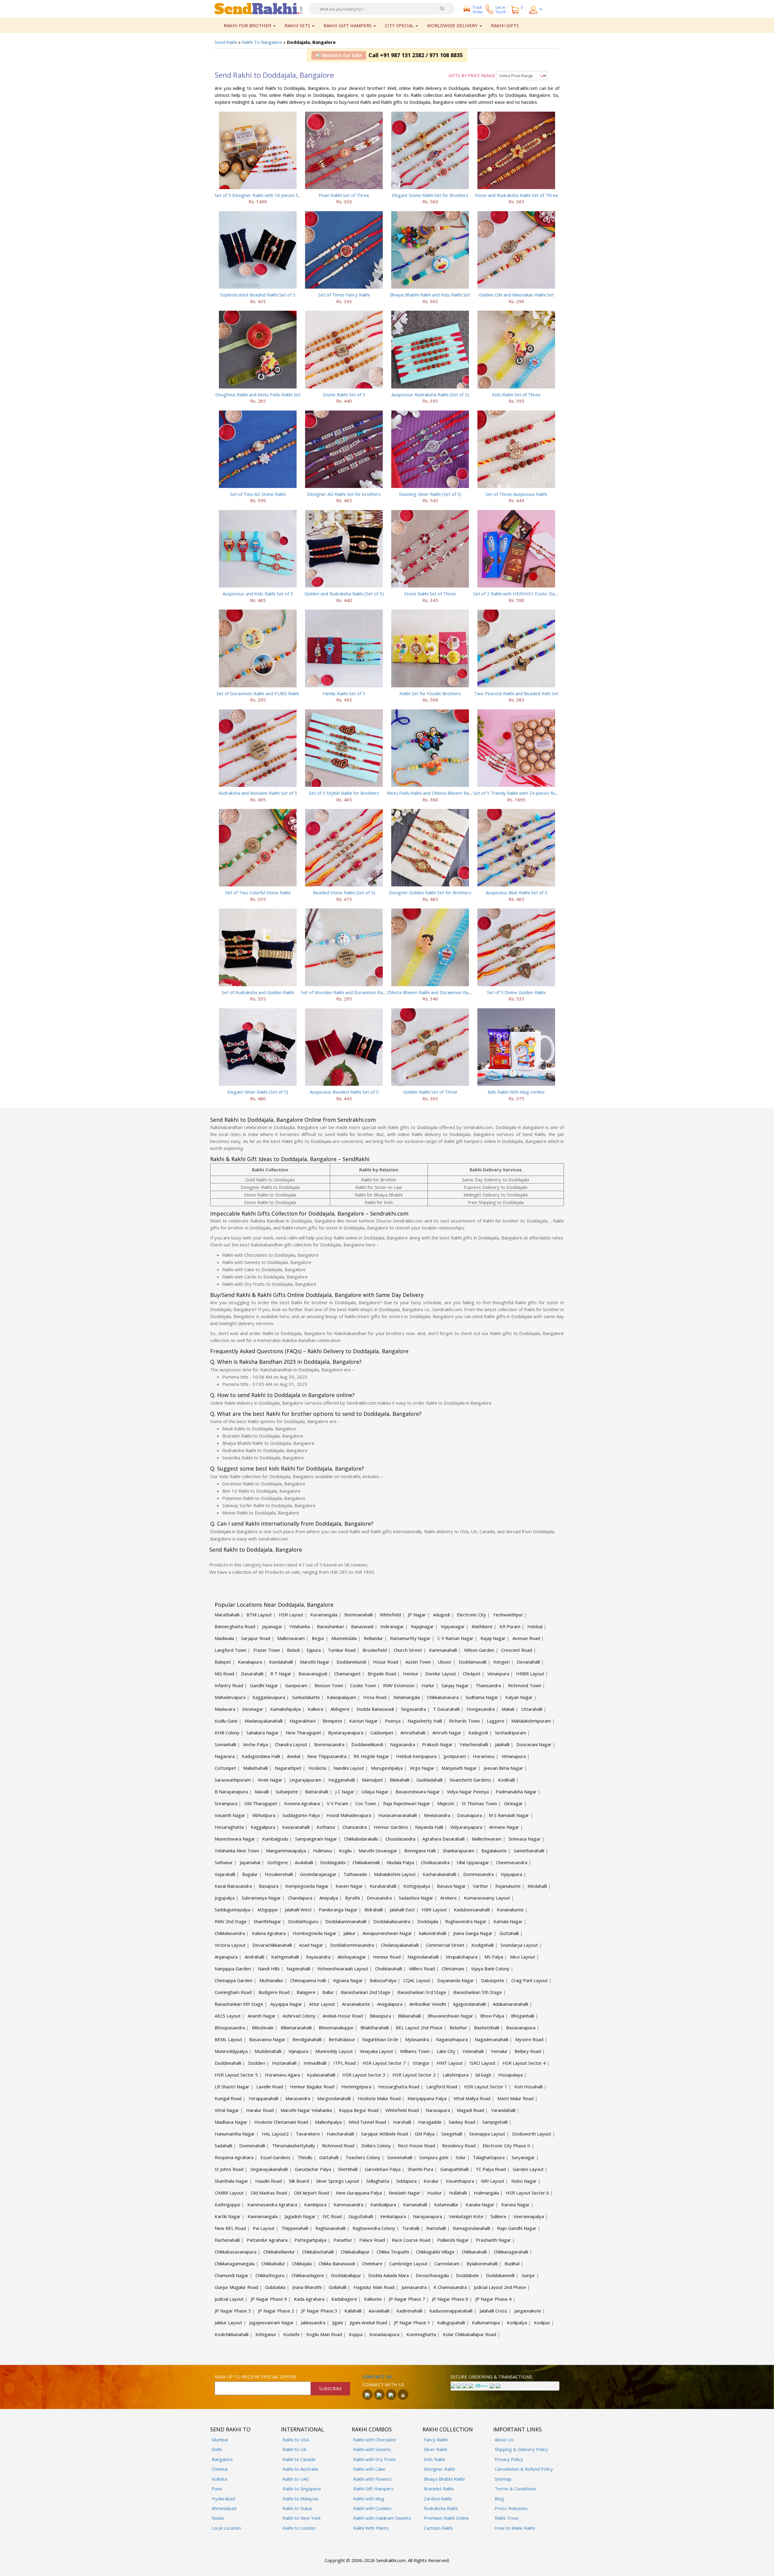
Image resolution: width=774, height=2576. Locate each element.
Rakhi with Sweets (372, 2449)
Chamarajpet (347, 1674)
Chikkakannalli (366, 1862)
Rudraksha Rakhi (441, 2508)
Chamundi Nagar (232, 2275)
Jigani (338, 2322)
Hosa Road (375, 1697)
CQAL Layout (417, 1980)
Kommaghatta (421, 2334)
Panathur (343, 2240)
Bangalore (222, 2459)
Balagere (306, 1992)
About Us (504, 2440)
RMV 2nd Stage (231, 1921)
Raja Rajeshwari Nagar (407, 1803)
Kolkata (219, 2479)
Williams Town (415, 2051)
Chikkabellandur (279, 2252)
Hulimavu (322, 1851)
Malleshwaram (487, 1839)
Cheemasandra (512, 1862)
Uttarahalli (532, 1709)
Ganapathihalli (454, 2169)
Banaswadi (362, 1626)
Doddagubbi (333, 1862)
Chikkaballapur (355, 2252)
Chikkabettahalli (318, 2252)
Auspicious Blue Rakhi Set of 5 (516, 892)
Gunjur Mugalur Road (236, 2287)
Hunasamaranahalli (398, 1815)
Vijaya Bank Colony (490, 1969)
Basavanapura (521, 2028)
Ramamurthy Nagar (410, 1638)
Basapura (269, 1886)
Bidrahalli (374, 1910)
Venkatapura (393, 2216)
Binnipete (332, 1721)
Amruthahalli (413, 1733)
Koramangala (324, 1615)
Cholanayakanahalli (400, 1945)
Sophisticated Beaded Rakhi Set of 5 (258, 295)
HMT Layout (450, 2063)
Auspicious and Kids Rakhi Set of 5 (258, 594)
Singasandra (413, 1709)
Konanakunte (510, 1910)
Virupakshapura (462, 1957)
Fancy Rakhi (436, 2440)
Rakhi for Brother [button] (248, 25)
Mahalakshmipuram (531, 1721)
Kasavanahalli (296, 1827)
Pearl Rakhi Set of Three (344, 195)
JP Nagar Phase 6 (450, 2299)
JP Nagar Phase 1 (412, 2322)
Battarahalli (317, 1792)
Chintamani (453, 1969)
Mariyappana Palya (427, 2098)
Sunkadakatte (306, 1697)
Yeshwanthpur (508, 1615)
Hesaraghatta (229, 1827)
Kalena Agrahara (269, 1933)
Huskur (435, 2193)
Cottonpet (225, 1768)
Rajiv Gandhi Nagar (517, 2228)
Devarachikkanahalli (272, 1945)
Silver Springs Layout (338, 2181)
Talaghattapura (489, 2157)
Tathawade (355, 1874)
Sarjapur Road (256, 1638)
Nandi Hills (269, 1969)
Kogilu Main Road (324, 2334)
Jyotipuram (455, 1756)
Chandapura (300, 1898)
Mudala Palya (400, 1862)
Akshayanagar (352, 1957)
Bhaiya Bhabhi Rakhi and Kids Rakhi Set (430, 295)
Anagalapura (390, 2004)
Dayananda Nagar (456, 1980)
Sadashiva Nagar (416, 1898)
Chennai (220, 2469)
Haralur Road (260, 2110)
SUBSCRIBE (330, 2389)
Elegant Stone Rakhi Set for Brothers (430, 195)
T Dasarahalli (446, 1709)
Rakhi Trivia (506, 2518)
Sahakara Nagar (263, 1733)
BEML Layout (228, 2039)
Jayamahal (250, 1862)
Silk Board (299, 2181)
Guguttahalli (361, 2216)
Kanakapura (250, 1662)
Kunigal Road (228, 2098)
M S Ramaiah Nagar (509, 1815)
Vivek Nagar (270, 1780)
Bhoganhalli (523, 2016)
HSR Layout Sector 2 (414, 2075)
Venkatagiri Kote (466, 2216)
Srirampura (226, 1803)
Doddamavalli (473, 1662)
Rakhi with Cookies (372, 2508)
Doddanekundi (351, 1662)
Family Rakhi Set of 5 (344, 693)
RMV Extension (399, 1685)
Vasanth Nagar (230, 1815)
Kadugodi (478, 1733)
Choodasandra (400, 1839)
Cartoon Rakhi (438, 2528)
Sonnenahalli (400, 2157)
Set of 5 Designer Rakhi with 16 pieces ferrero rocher (270, 195)
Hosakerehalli (279, 1874)
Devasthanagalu (432, 2275)
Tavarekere (308, 2134)
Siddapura (406, 2181)
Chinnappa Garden (234, 1980)
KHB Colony (227, 1733)
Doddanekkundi (367, 1744)
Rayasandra (318, 1957)
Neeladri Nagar (405, 2193)
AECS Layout (228, 2016)
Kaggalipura (263, 1827)
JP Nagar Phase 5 (233, 2311)
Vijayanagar (453, 1626)
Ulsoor (445, 1662)
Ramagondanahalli (472, 2228)
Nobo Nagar (524, 2181)
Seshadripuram (511, 1733)
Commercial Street (445, 1945)
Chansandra (355, 1827)
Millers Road (422, 1969)
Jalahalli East (402, 1910)
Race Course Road (411, 2240)
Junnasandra (414, 2287)
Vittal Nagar (227, 2110)
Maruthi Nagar (315, 1662)
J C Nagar (345, 1792)
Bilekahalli (400, 1780)
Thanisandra (488, 1685)
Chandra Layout (291, 1744)
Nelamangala (407, 1697)
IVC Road (332, 2216)
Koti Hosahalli (528, 2087)
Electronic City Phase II (506, 2146)
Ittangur (421, 2063)
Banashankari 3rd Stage (422, 1992)
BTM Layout (259, 1615)
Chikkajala (302, 2263)
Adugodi (441, 1615)
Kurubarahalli (383, 1886)
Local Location (226, 2528)
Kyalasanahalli (321, 2075)
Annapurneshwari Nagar (387, 1933)
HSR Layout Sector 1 (486, 2087)
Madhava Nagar (231, 2122)
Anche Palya (255, 1744)
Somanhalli (225, 1744)
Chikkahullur (273, 2263)
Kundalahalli (281, 1662)
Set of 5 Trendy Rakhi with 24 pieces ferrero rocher (527, 793)
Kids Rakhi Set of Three (516, 394)
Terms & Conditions (515, 2489)
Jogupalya (225, 1898)
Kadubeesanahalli (472, 1910)
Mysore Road (529, 2039)
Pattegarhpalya (311, 2240)
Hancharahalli (340, 2134)
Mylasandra (417, 2039)
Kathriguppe (228, 2204)
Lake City (446, 2051)
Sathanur (224, 1862)
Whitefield (390, 1615)
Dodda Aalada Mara (389, 2275)
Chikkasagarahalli (511, 2252)
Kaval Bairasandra (233, 1886)
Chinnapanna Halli (308, 1980)
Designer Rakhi (439, 2469)
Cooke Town (363, 1685)
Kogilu (345, 1851)
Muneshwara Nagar (235, 1839)
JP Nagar (417, 1615)
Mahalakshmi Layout (395, 1874)
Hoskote (317, 1768)
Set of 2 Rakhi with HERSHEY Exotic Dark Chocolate (527, 594)
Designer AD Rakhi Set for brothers (344, 494)
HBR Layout (434, 1910)
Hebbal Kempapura (416, 1756)
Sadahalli (223, 2146)
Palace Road (372, 2240)
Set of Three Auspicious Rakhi (516, 494)
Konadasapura (384, 2334)
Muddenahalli (268, 2051)
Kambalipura (383, 2204)
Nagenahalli (298, 1969)
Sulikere (498, 2216)
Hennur (411, 1674)
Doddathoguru (303, 1921)
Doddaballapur (346, 2275)
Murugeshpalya (387, 1768)
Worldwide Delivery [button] (453, 25)
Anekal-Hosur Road (343, 2016)
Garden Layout (528, 2169)
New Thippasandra (327, 1756)
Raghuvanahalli (330, 2228)
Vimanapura (514, 1756)
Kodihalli (506, 1780)
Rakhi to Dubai (297, 2508)
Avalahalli (304, 1862)
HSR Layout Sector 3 (364, 2075)
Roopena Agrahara (234, 2157)
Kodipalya (517, 2322)
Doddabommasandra (352, 1945)
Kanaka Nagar (480, 2204)
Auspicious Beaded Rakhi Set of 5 (344, 1092)
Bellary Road (528, 2051)
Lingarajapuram (305, 1780)
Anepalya (329, 1898)
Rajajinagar (422, 1626)
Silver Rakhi (436, 2449)
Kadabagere (344, 2299)
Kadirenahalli (409, 2311)
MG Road (224, 1674)
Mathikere (482, 1626)
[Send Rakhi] (259, 8)
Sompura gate (434, 2157)
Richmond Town (525, 1685)
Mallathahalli (255, 1768)
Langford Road (442, 2087)
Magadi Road (470, 2110)
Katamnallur (446, 2204)
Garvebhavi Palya (383, 2169)
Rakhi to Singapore (302, 2489)
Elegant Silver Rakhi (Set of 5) (258, 1092)
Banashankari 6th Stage (239, 2004)
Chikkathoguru (270, 2275)
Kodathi (291, 2334)
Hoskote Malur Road (379, 2098)
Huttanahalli (284, 2063)
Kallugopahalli (451, 2322)
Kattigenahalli (285, 1957)
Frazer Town (267, 1650)
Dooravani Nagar (534, 1744)
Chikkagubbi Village (435, 2252)
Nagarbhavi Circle (380, 2039)
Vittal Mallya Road (472, 2098)
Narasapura (438, 2110)
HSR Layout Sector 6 (527, 2193)
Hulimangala (486, 2193)
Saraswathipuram (233, 1780)
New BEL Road (230, 2228)
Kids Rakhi (434, 2459)
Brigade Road (382, 1674)
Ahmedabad (224, 2508)
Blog (499, 2499)
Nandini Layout (349, 1768)
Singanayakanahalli (269, 2169)
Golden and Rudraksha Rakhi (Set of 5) (344, 594)
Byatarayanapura (346, 1733)
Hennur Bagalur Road (312, 2087)
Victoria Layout (230, 1945)
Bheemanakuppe (336, 2028)
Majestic (446, 1803)
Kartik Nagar (228, 2216)
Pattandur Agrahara (267, 2240)
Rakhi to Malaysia (300, 2499)
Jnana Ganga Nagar (473, 1933)
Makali (508, 1709)
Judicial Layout (229, 2299)
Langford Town (231, 1650)
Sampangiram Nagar (316, 1839)
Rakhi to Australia (300, 2469)
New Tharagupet (303, 1733)
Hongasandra (481, 1709)
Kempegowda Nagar (307, 1886)
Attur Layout (322, 2004)
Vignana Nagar (348, 1980)
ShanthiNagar (267, 1921)
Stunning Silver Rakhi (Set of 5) (430, 494)
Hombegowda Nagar (315, 1933)
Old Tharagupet (261, 1803)
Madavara (225, 1709)
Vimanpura (498, 1674)
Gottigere (278, 1862)
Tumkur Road (342, 1650)
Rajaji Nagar (493, 1638)
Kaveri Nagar (349, 1886)
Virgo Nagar (422, 1768)
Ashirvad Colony (299, 2016)
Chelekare (372, 2263)
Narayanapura (428, 2216)
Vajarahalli (225, 1874)
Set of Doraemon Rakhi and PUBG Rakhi (258, 693)
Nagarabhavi (303, 1721)
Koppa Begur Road (359, 2110)
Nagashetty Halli (425, 1721)
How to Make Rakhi (515, 2528)
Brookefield (375, 1650)
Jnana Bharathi (307, 2287)
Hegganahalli (342, 1780)
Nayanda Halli (429, 1827)
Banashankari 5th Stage (478, 1992)
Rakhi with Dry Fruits (374, 2459)
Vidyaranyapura (466, 1827)
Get (501, 10)
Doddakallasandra (392, 1921)
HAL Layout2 (275, 2134)
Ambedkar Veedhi (428, 2004)
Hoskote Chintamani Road (281, 2122)
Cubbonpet (382, 1733)
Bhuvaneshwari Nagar (450, 2016)
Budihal (512, 2263)
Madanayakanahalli (264, 1721)
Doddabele (467, 2275)
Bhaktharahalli (375, 2028)
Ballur (328, 1992)
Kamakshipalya (286, 1709)
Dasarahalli (252, 1674)
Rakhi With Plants (371, 2528)
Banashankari (330, 1626)
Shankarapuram (459, 1851)
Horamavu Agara (282, 2075)
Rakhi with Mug (369, 2499)
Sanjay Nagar (455, 1685)
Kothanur (326, 1827)
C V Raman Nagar (455, 1638)
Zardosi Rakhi (438, 2499)
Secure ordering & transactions (491, 2377)
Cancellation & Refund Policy (524, 2469)
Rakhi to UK (294, 2449)
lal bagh (483, 2075)
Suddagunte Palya (301, 1815)
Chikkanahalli (474, 2252)
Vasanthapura (460, 2181)
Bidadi (293, 1650)
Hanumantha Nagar (235, 2134)
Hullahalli (458, 2193)
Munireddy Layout (334, 2051)
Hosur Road (386, 1662)
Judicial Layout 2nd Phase (500, 2287)
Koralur (431, 2181)
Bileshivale (263, 2028)
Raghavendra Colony (374, 2228)
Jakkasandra (313, 2322)
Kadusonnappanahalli (451, 2311)
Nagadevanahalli (491, 2039)
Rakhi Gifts (505, 25)
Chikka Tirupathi (393, 2252)
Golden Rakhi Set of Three (430, 1092)
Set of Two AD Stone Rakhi (258, 494)
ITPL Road (345, 2063)
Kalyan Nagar (519, 1697)
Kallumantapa (486, 2322)
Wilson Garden (479, 1650)
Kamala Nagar (508, 1921)
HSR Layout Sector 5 (236, 2075)
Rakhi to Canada (299, 2459)
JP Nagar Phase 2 (276, 2311)
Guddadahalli (429, 1780)
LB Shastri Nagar (232, 2087)
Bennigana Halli (420, 1851)
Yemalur (499, 2051)
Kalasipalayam (341, 1697)
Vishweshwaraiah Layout (343, 1969)
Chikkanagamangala (235, 2263)
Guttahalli (509, 1933)
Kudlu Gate (226, 1721)
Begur (318, 1638)
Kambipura (315, 2204)
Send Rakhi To (230, 2429)
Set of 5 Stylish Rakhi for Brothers (344, 793)
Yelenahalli (473, 2051)
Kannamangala (263, 2216)
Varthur (481, 1886)
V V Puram (338, 1803)
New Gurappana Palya (359, 2193)
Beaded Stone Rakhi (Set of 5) (344, 892)
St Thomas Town (479, 1803)
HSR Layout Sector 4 (524, 2063)
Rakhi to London (299, 2528)
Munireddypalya (231, 2051)
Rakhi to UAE (296, 2479)
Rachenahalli (227, 2240)
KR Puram (510, 1626)
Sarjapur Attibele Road (384, 2134)
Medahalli (537, 1886)
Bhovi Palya (492, 2016)
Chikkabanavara (443, 1697)
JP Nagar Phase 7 (407, 2299)
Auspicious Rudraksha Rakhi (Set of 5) (430, 394)
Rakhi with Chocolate (374, 2440)
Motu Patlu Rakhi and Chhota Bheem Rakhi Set (435, 793)
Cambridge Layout (408, 2263)
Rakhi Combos (372, 2429)
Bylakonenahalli (482, 2263)
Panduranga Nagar (338, 1910)
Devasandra (379, 1898)
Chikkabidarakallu (361, 1839)
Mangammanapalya (286, 1851)
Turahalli (411, 2228)
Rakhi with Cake (369, 2469)
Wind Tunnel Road (367, 2122)
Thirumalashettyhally (294, 2146)
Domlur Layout (441, 1674)
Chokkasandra (435, 1862)
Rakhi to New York (301, 2518)
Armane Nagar (504, 1827)
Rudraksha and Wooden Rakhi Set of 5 (258, 793)
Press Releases (511, 2508)
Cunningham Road (233, 1992)
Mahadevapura (230, 1697)
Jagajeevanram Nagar (272, 2322)
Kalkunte (373, 2299)
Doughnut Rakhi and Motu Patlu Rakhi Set (258, 394)
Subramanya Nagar (261, 1898)
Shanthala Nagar (231, 2181)
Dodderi (257, 2063)
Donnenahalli (252, 2146)
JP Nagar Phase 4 (493, 2299)
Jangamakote (528, 2311)
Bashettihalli (487, 2028)
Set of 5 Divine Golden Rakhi (516, 992)
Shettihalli (348, 2169)
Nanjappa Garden (233, 1969)
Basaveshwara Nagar (418, 1792)
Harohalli (402, 2122)
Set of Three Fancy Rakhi (344, 295)
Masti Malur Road (515, 2098)
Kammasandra (348, 2204)
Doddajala (428, 1921)
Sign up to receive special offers (256, 2377)
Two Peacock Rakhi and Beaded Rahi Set (516, 693)
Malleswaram (291, 1638)
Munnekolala (344, 1638)
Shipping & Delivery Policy (521, 2449)
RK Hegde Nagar (371, 1756)
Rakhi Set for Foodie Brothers (430, 693)
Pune (217, 2489)
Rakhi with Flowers (372, 2479)
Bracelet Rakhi (439, 2489)
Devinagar (253, 1709)
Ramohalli (436, 2228)
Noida (218, 2518)
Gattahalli (329, 2157)
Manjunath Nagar (459, 1768)
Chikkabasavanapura (236, 2252)
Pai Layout (264, 2228)
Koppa (356, 2334)
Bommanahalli (359, 1615)
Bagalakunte (494, 1851)
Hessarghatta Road (399, 2087)
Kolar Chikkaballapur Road (470, 2334)
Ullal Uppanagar (473, 1862)
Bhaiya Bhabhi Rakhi (444, 2479)
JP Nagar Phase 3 (319, 2311)
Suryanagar (523, 2157)
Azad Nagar (311, 1945)
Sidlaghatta (378, 2181)
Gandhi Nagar (264, 1685)
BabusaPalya (383, 1980)
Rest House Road (416, 2146)
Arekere (449, 1898)
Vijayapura (511, 1874)
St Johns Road (229, 2169)
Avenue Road (526, 1638)
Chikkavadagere (308, 2275)
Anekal (294, 1756)
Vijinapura (298, 2051)
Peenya (393, 1721)
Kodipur (542, 2322)
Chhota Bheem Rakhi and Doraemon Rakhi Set (434, 992)
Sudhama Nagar (482, 1697)
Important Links (517, 2429)
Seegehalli (452, 2134)
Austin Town (418, 1662)
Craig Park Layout (530, 1980)
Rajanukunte (508, 1886)
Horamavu (484, 1756)
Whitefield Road (402, 2110)
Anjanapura (226, 1957)
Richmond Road (338, 2146)
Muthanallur (271, 1980)
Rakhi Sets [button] (298, 25)
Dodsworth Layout (532, 2134)
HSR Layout (291, 1615)
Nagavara (225, 1756)
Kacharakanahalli (439, 1874)
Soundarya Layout (519, 1945)
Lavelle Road (270, 2087)
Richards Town (464, 1721)
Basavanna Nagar (267, 2039)
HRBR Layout (530, 1674)
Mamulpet (372, 1780)
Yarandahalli (503, 2110)
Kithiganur (266, 2334)
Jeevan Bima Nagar (503, 1768)
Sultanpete (287, 1792)
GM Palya (425, 2134)
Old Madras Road (269, 2193)
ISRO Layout (483, 2063)
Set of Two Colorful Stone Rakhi (258, 892)
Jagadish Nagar (300, 2216)
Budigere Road (274, 1992)
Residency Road (459, 2146)
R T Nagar (281, 1674)
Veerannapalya (529, 2216)
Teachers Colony (363, 2157)
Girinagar (513, 1803)
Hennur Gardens (391, 1827)
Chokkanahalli (389, 1969)
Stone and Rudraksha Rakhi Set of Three (516, 195)
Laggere (496, 1721)
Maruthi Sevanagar (378, 1851)
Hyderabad (223, 2499)
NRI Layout (493, 2181)
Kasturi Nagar (364, 1721)
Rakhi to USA (296, 2440)
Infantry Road (229, 1685)
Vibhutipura (264, 1815)
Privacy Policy (509, 2459)
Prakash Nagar (437, 1744)
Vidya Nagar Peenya (468, 1792)
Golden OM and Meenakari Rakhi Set (516, 295)
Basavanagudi (313, 1674)
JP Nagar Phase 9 (269, 2299)
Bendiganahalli (307, 2039)
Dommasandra (478, 1874)
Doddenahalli (228, 2063)
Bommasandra (329, 1744)
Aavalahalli (379, 2311)
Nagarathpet (288, 1768)
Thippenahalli (295, 2228)
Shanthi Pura (420, 2169)
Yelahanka (300, 1626)
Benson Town (329, 1685)
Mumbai (220, 2440)
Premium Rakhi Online (446, 2518)
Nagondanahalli (423, 1957)
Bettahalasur (342, 2039)
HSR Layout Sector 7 (384, 2063)
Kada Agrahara (309, 2299)
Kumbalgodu (275, 1839)
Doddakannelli (500, 2275)
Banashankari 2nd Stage (366, 1992)
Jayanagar (272, 1626)
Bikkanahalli (409, 2016)
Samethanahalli (529, 1851)
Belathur (458, 2028)
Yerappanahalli (263, 2098)
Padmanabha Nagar (516, 1792)
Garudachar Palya (313, 2169)
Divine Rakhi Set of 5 (344, 394)
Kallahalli (353, 2311)
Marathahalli (227, 1615)
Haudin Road (268, 2181)
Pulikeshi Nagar (453, 2240)
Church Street (408, 1650)
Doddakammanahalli (346, 1921)
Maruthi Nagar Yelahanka (306, 2110)
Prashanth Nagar (493, 2240)
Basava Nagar (451, 1886)
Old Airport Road (311, 2193)
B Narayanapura (231, 1792)
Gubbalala (275, 2287)
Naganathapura (452, 2039)
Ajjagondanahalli (469, 2004)
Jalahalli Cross (493, 2311)
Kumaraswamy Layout (487, 1898)
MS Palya (494, 1957)
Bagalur (250, 1874)
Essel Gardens (275, 2157)
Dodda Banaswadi (375, 1709)
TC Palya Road (491, 2169)
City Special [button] (400, 25)
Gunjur (528, 2275)
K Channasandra (450, 2287)
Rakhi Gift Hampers (373, 2489)
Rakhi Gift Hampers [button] (348, 25)
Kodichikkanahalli (232, 2334)
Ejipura (314, 1650)
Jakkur (350, 1933)
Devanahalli (528, 1662)
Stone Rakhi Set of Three (430, 594)
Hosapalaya (511, 2075)
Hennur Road (387, 1957)
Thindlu (305, 2157)
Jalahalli (502, 1744)
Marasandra (298, 2098)
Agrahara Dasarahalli (444, 1839)
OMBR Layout (229, 2193)
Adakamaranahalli (511, 2004)
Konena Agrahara (302, 1803)
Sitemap (503, 2479)
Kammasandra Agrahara (272, 2204)
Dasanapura (470, 1815)
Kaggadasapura (269, 1697)
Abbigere (340, 1709)
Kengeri (502, 1662)
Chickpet (472, 1674)
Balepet (223, 1662)
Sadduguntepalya (233, 1910)
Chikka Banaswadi (337, 2263)
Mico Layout (523, 1957)
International (302, 2429)
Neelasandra (437, 1815)
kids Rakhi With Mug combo (516, 1092)
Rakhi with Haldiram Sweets (382, 2518)
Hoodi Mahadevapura (349, 1815)
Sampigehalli (495, 2122)
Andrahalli (254, 1957)
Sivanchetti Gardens (470, 1780)
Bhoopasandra (230, 2028)
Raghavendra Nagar (466, 1921)
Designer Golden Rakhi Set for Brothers (430, 892)
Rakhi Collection (448, 2429)
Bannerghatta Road (235, 1626)
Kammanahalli (443, 1650)
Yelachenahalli (474, 1744)
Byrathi (352, 1898)
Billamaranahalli (296, 2028)
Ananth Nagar (262, 2016)
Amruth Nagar (447, 1733)
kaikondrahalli (433, 1933)
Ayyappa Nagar (286, 2004)
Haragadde (430, 2122)
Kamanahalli (415, 2204)
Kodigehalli (483, 1945)
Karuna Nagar (515, 2204)
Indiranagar (392, 1626)
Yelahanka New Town (237, 1851)
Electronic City (472, 1615)
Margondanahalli (334, 2098)
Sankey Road (462, 2122)
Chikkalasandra (230, 1933)
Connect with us (383, 2385)
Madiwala (224, 1638)
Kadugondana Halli (261, 1756)
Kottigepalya (417, 1886)
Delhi (217, 2449)
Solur (461, 2157)
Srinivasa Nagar (525, 1839)
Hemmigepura (356, 2087)
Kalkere (316, 1709)
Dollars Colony (376, 2146)
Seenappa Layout (487, 2134)
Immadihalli (315, 2063)
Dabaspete (493, 1980)
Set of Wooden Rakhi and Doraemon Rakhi (345, 992)
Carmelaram (447, 2263)
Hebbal (535, 1626)
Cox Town (366, 1803)
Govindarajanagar (318, 1874)
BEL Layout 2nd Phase (419, 2028)
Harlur (428, 1685)
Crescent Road (517, 1650)
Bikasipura (380, 2016)
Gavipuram (296, 1685)
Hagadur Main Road (374, 2287)
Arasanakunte (356, 2004)
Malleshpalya (328, 2122)
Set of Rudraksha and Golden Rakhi (258, 992)
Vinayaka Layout (376, 2051)
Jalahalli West (298, 1910)
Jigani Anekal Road (368, 2322)
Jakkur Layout (228, 2322)
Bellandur (373, 1638)
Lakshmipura (456, 2075)
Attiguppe (268, 1910)
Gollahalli (338, 2287)
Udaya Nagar (375, 1792)
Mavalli (262, 1792)
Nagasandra (403, 1744)
